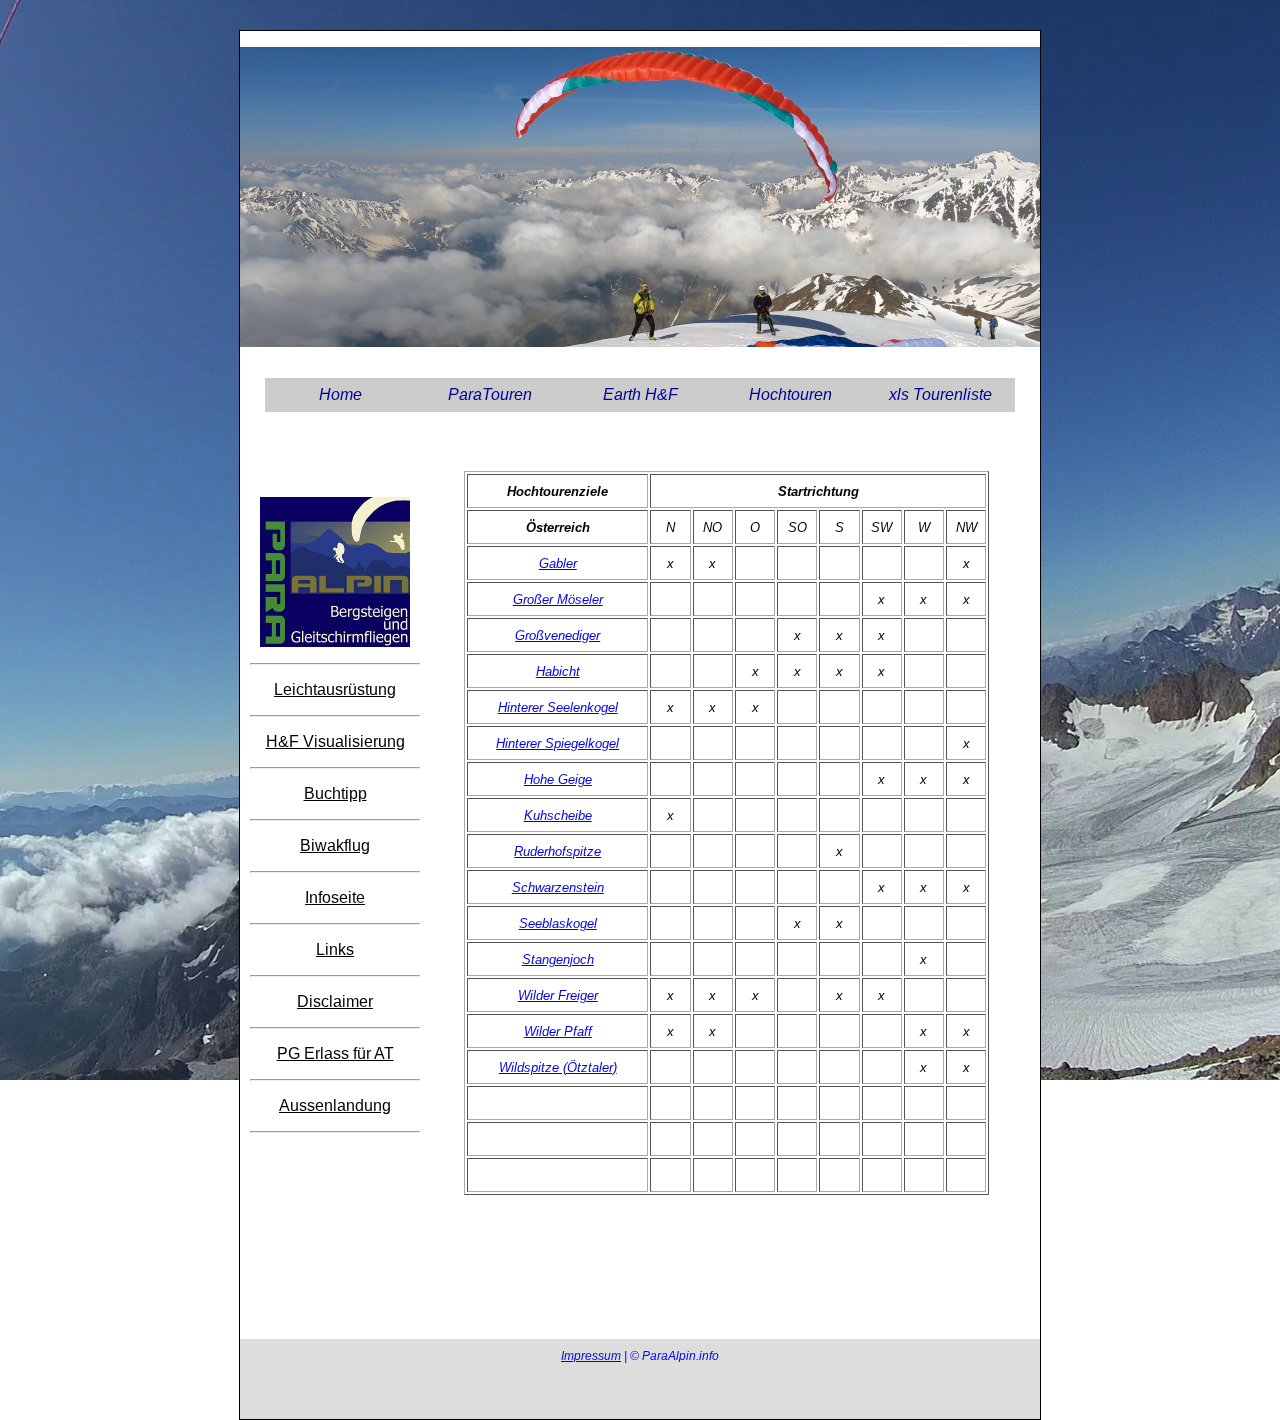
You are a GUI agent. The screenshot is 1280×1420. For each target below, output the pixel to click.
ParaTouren (490, 394)
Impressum (591, 1356)
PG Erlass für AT (335, 1053)
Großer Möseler (558, 599)
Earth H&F (640, 394)
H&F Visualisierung (335, 741)
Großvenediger (557, 635)
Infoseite (335, 897)
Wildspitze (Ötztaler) (558, 1067)
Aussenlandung (335, 1105)
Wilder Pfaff (558, 1031)
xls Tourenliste (940, 394)
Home (340, 394)
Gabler (558, 563)
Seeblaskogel (558, 923)
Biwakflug (335, 845)
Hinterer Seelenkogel (558, 707)
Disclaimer (335, 1001)
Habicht (558, 671)
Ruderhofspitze (557, 851)
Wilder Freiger (558, 995)
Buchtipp (335, 793)
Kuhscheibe (558, 815)
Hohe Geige (558, 779)
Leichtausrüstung (335, 689)
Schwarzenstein (558, 887)
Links (335, 949)
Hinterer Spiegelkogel (557, 743)
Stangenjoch (558, 959)
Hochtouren (790, 394)
